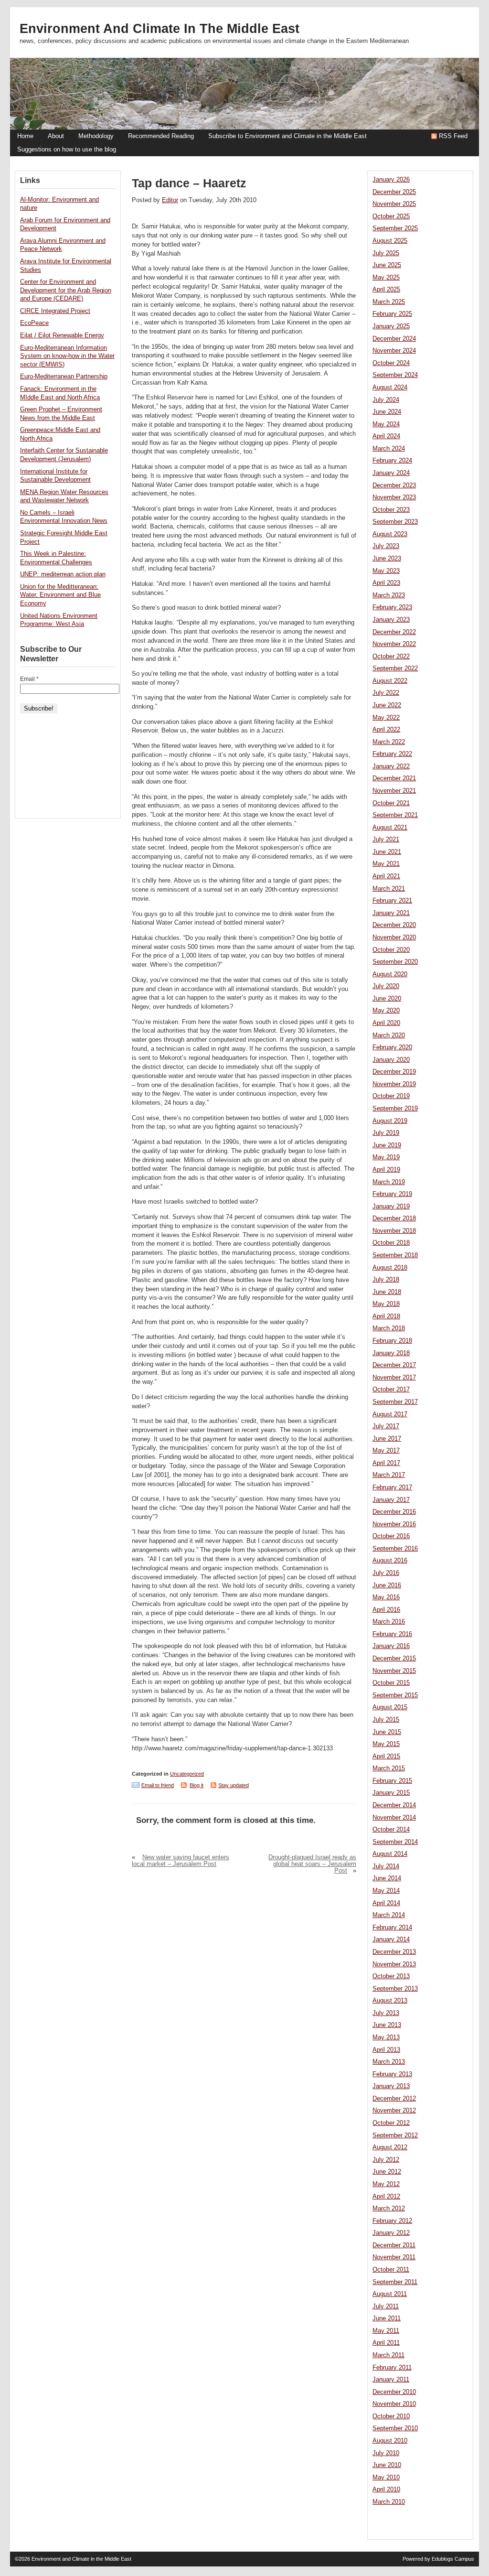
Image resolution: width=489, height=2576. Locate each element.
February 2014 (392, 1928)
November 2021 (394, 791)
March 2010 (389, 2502)
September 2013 (395, 1989)
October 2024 (391, 363)
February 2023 (392, 607)
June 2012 (387, 2172)
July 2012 (386, 2160)
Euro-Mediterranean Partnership (64, 377)
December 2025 (394, 192)
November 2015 (394, 1671)
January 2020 (391, 1060)
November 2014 (394, 1818)
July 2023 (386, 546)
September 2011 (395, 2282)
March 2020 (389, 1035)
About (56, 136)
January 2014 (391, 1940)
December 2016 (394, 1512)
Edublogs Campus (453, 2559)
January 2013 (391, 2086)
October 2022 (391, 657)
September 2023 (395, 522)
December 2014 (394, 1805)
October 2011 (391, 2270)
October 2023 (391, 510)
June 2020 (387, 999)
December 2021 (394, 778)
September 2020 (395, 962)
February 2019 (392, 1194)
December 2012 (394, 2099)
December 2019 (394, 1072)
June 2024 (387, 412)
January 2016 (391, 1646)
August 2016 (390, 1561)
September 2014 (395, 1842)
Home (25, 136)
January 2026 (391, 180)
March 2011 (388, 2355)
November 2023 (394, 497)
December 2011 (394, 2245)
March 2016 (389, 1622)
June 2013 (387, 2025)
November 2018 (394, 1231)
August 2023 (390, 534)
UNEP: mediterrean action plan (63, 574)
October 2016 (391, 1536)
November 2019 (394, 1084)
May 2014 (386, 1891)
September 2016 (395, 1549)
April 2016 (386, 1610)
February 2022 (392, 754)
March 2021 (389, 889)
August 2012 (390, 2147)
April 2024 (386, 436)
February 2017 (392, 1487)
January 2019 (391, 1207)
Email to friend (158, 1785)
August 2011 (390, 2294)
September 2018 (395, 1255)
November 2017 (394, 1378)
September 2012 (395, 2135)
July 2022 (386, 693)
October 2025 (391, 216)
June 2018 (387, 1292)
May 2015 (386, 1744)
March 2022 (389, 742)
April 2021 (386, 876)
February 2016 (392, 1634)
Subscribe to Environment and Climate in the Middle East (287, 136)
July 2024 (386, 400)
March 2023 (389, 595)
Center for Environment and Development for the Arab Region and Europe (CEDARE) (66, 290)
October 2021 (391, 803)
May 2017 (386, 1451)
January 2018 (391, 1353)
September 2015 (395, 1695)
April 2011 (386, 2343)
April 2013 (386, 2050)
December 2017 (394, 1365)
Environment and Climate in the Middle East (159, 29)
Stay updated (234, 1785)
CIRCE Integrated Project (55, 311)
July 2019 (386, 1133)
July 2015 (386, 1720)
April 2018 (386, 1316)
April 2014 (386, 1903)
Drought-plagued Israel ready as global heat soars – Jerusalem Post (312, 1864)
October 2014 (391, 1830)
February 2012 (392, 2221)
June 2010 (387, 2465)
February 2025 (392, 314)
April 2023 (386, 583)
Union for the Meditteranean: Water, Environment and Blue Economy (60, 595)
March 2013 (389, 2062)
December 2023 (394, 485)
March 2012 (389, 2209)
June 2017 (387, 1439)
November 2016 (394, 1524)
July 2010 (386, 2453)
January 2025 (391, 326)
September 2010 (395, 2428)
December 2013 (394, 1952)
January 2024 (391, 473)
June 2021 (387, 852)
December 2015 (394, 1659)
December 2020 (394, 925)
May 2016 (386, 1597)
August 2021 (390, 828)
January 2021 (391, 913)
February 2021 (392, 901)
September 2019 (395, 1109)
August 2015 (390, 1707)
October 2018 (391, 1243)
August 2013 (390, 2001)
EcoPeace (34, 323)
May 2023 (386, 571)
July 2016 (386, 1573)
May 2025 (386, 278)
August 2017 (390, 1414)
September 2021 (395, 815)
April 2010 (386, 2490)
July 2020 (386, 986)
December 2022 (394, 632)
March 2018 (389, 1328)
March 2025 (389, 302)
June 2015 (387, 1732)
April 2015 (386, 1757)
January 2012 (391, 2233)
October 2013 (391, 1976)
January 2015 (391, 1793)
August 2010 (390, 2441)
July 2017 (386, 1426)
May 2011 (386, 2331)
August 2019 (390, 1121)
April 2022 (386, 730)
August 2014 (390, 1854)
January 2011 (391, 2380)
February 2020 (392, 1047)
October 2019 (391, 1096)
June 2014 (387, 1878)
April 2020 (386, 1023)
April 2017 (386, 1463)
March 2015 (389, 1768)
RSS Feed (453, 136)
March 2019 (389, 1182)
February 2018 (392, 1341)
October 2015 (391, 1683)
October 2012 (391, 2123)
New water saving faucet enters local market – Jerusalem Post (181, 1861)
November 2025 (394, 204)
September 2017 (395, 1402)
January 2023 (391, 620)
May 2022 (386, 718)
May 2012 (386, 2184)
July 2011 (386, 2307)
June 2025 (387, 265)
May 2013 (386, 2037)
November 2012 (394, 2111)
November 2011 (394, 2257)
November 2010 (394, 2404)
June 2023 (387, 559)
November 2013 (394, 1964)
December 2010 (394, 2392)
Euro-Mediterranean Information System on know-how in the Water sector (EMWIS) (67, 356)
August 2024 (390, 388)
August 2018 (390, 1268)
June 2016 (387, 1585)
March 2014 (389, 1915)
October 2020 (391, 950)
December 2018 (394, 1218)
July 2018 (386, 1280)
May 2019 (386, 1157)
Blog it (197, 1785)
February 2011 (392, 2368)
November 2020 (394, 938)
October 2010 (391, 2416)
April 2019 (386, 1170)
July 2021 (386, 840)
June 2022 (387, 705)
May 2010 (386, 2478)
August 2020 (390, 974)
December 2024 (394, 339)
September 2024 (395, 375)
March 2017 (389, 1475)
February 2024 (392, 461)
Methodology (96, 136)
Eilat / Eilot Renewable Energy (62, 335)
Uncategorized (187, 1774)
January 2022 (391, 766)
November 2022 (394, 644)
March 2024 (389, 449)
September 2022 (395, 668)
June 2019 (387, 1145)
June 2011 (387, 2318)
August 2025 (390, 241)
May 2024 (386, 424)
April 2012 (386, 2197)
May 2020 (386, 1011)
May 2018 (386, 1304)
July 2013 (386, 2013)
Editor (170, 200)
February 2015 (392, 1781)
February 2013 (392, 2074)
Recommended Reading (161, 136)
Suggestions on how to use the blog (67, 150)
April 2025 (386, 290)
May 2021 (386, 864)
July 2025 (386, 253)
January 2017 (391, 1500)
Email (29, 679)
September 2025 (395, 228)
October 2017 (391, 1390)
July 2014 (386, 1866)
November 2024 (394, 351)
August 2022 (390, 681)
